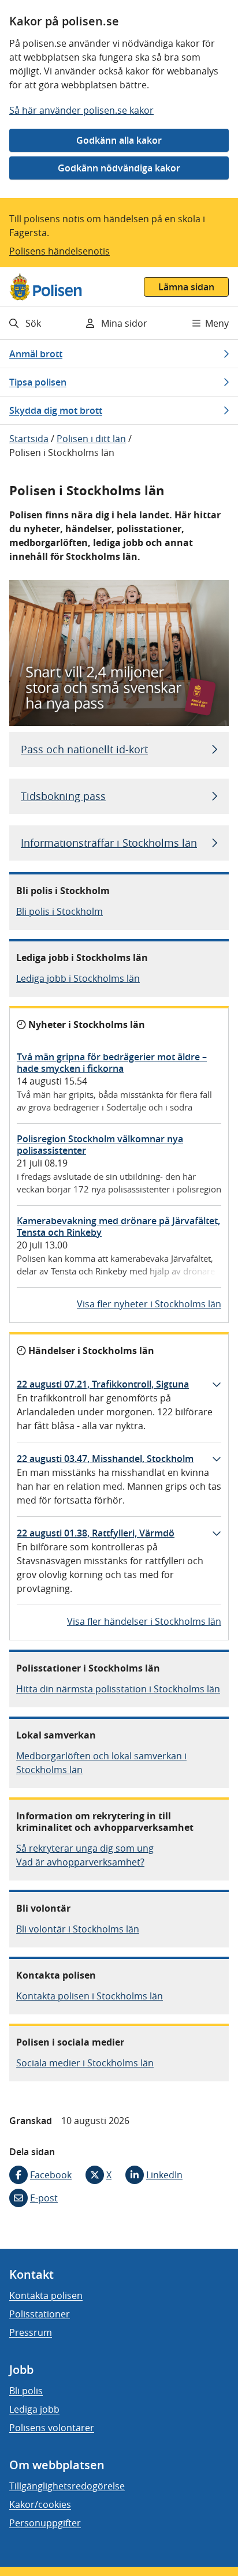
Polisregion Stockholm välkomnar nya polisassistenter (100, 1145)
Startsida (29, 439)
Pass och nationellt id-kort (84, 749)
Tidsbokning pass (63, 796)
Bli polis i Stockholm (59, 911)
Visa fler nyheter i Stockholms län (149, 1304)
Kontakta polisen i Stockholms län (90, 1996)
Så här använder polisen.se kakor (81, 110)
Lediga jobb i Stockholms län (78, 978)
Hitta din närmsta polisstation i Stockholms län (118, 1689)
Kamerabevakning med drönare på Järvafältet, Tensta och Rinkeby (118, 1227)
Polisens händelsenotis (59, 251)
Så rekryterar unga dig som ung (85, 1848)
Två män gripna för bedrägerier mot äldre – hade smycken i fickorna (112, 1063)
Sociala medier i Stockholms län (85, 2063)
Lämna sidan (186, 287)
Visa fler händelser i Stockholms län (144, 1621)
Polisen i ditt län (91, 439)
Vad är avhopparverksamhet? (80, 1862)
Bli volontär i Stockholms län (78, 1929)
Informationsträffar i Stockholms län (109, 843)
